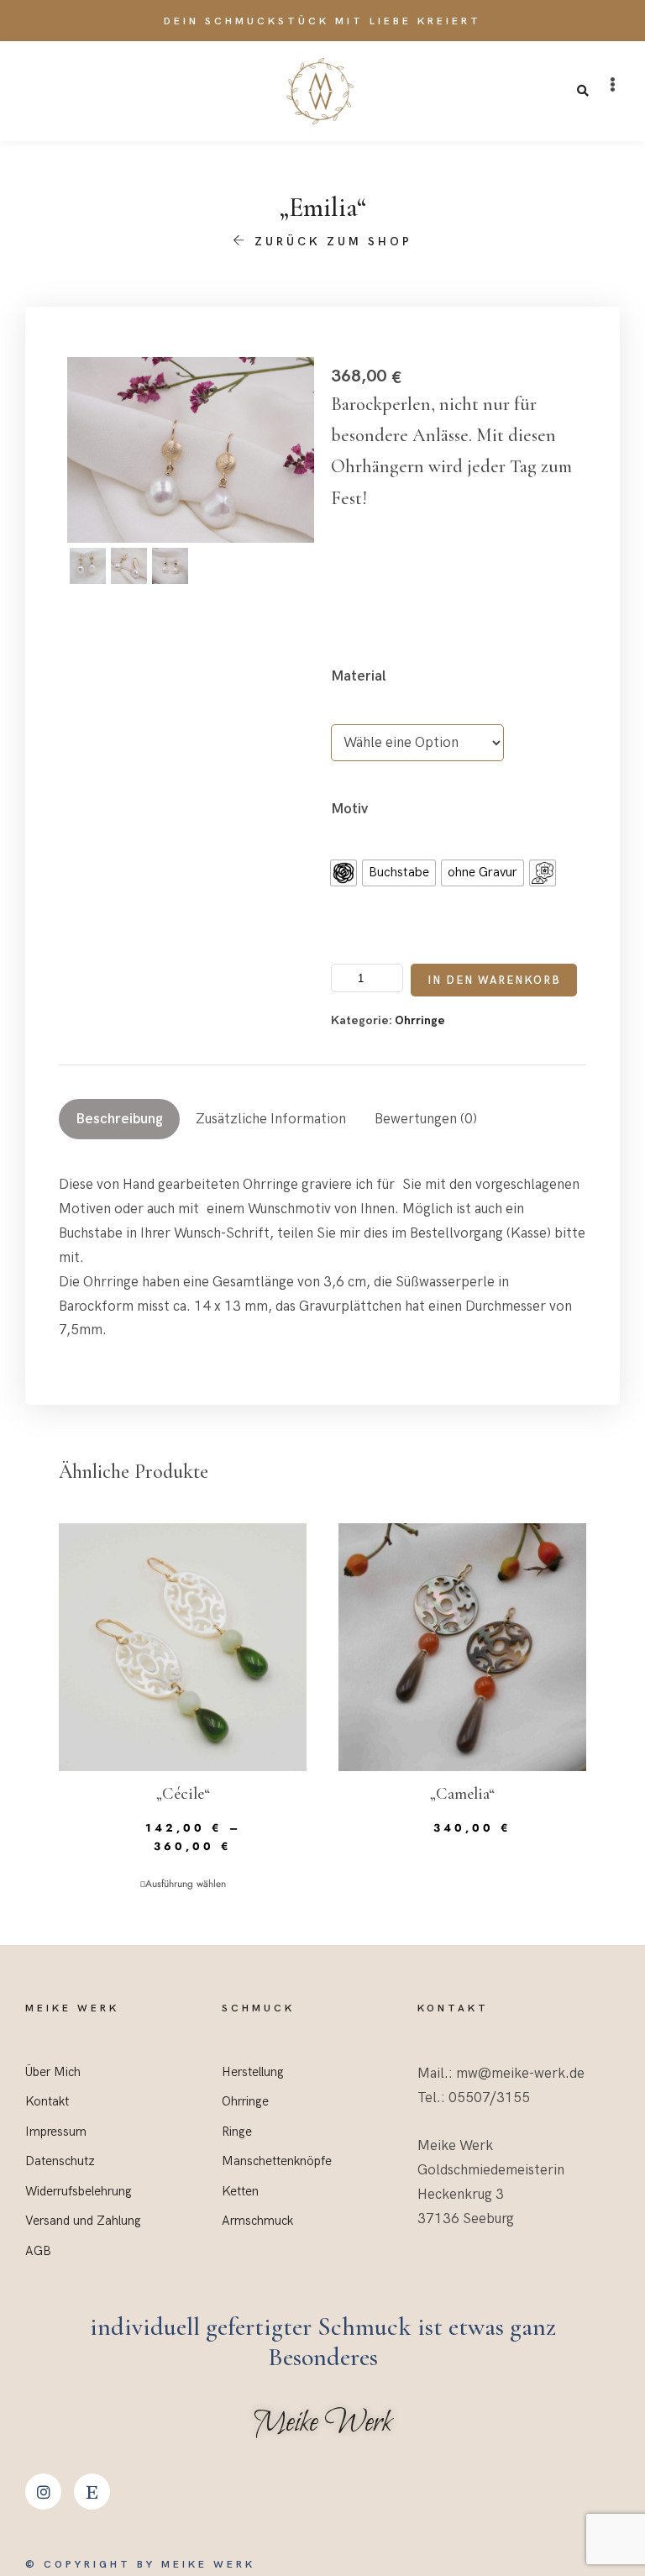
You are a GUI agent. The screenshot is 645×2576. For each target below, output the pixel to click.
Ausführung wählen (186, 1884)
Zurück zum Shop (330, 242)
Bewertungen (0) (426, 1119)
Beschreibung (119, 1119)
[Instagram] (43, 2492)
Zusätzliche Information (271, 1119)
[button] (613, 85)
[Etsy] (92, 2492)
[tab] (119, 1119)
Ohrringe (420, 1020)
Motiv (349, 809)
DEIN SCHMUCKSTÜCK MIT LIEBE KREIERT (322, 21)
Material (359, 676)
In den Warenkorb (494, 980)
